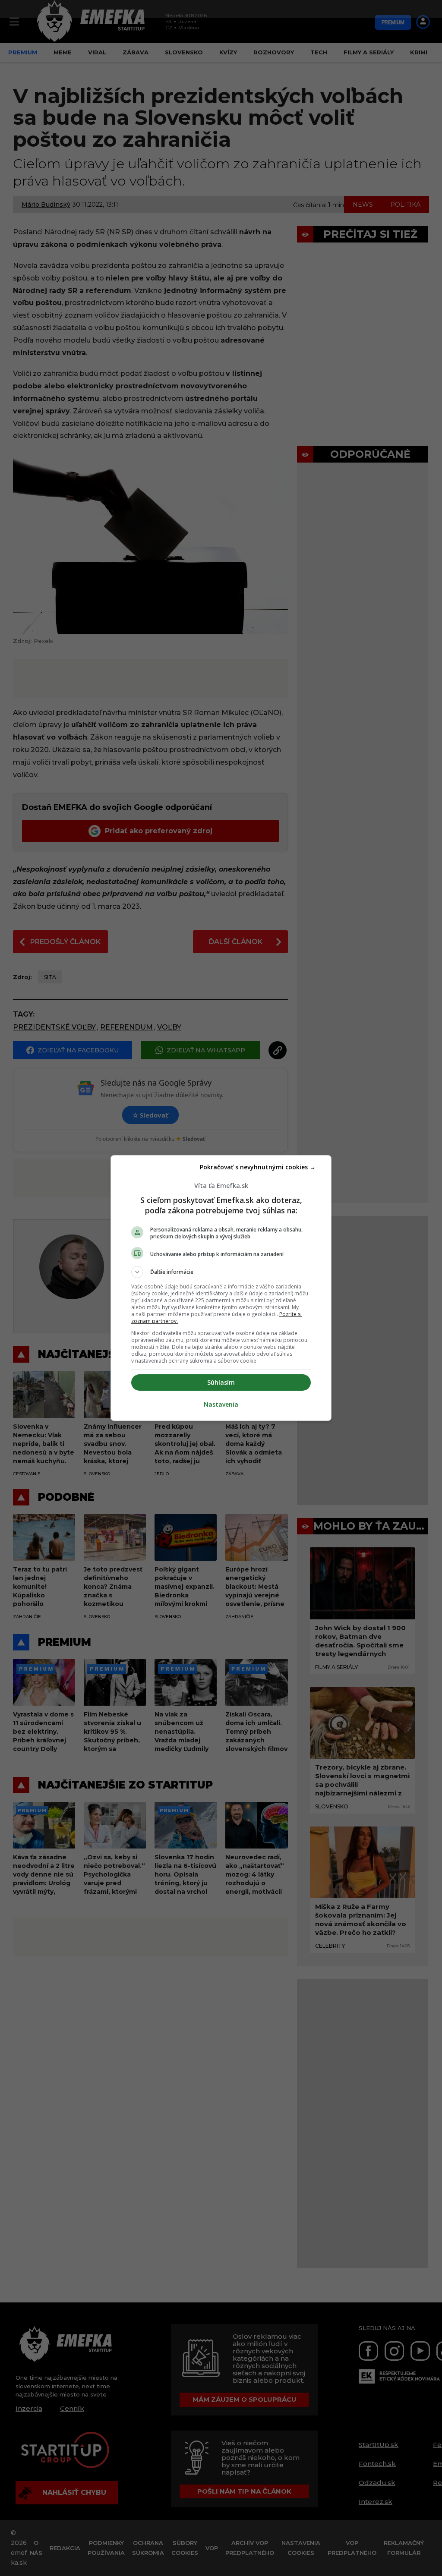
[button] (221, 1272)
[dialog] (221, 1288)
